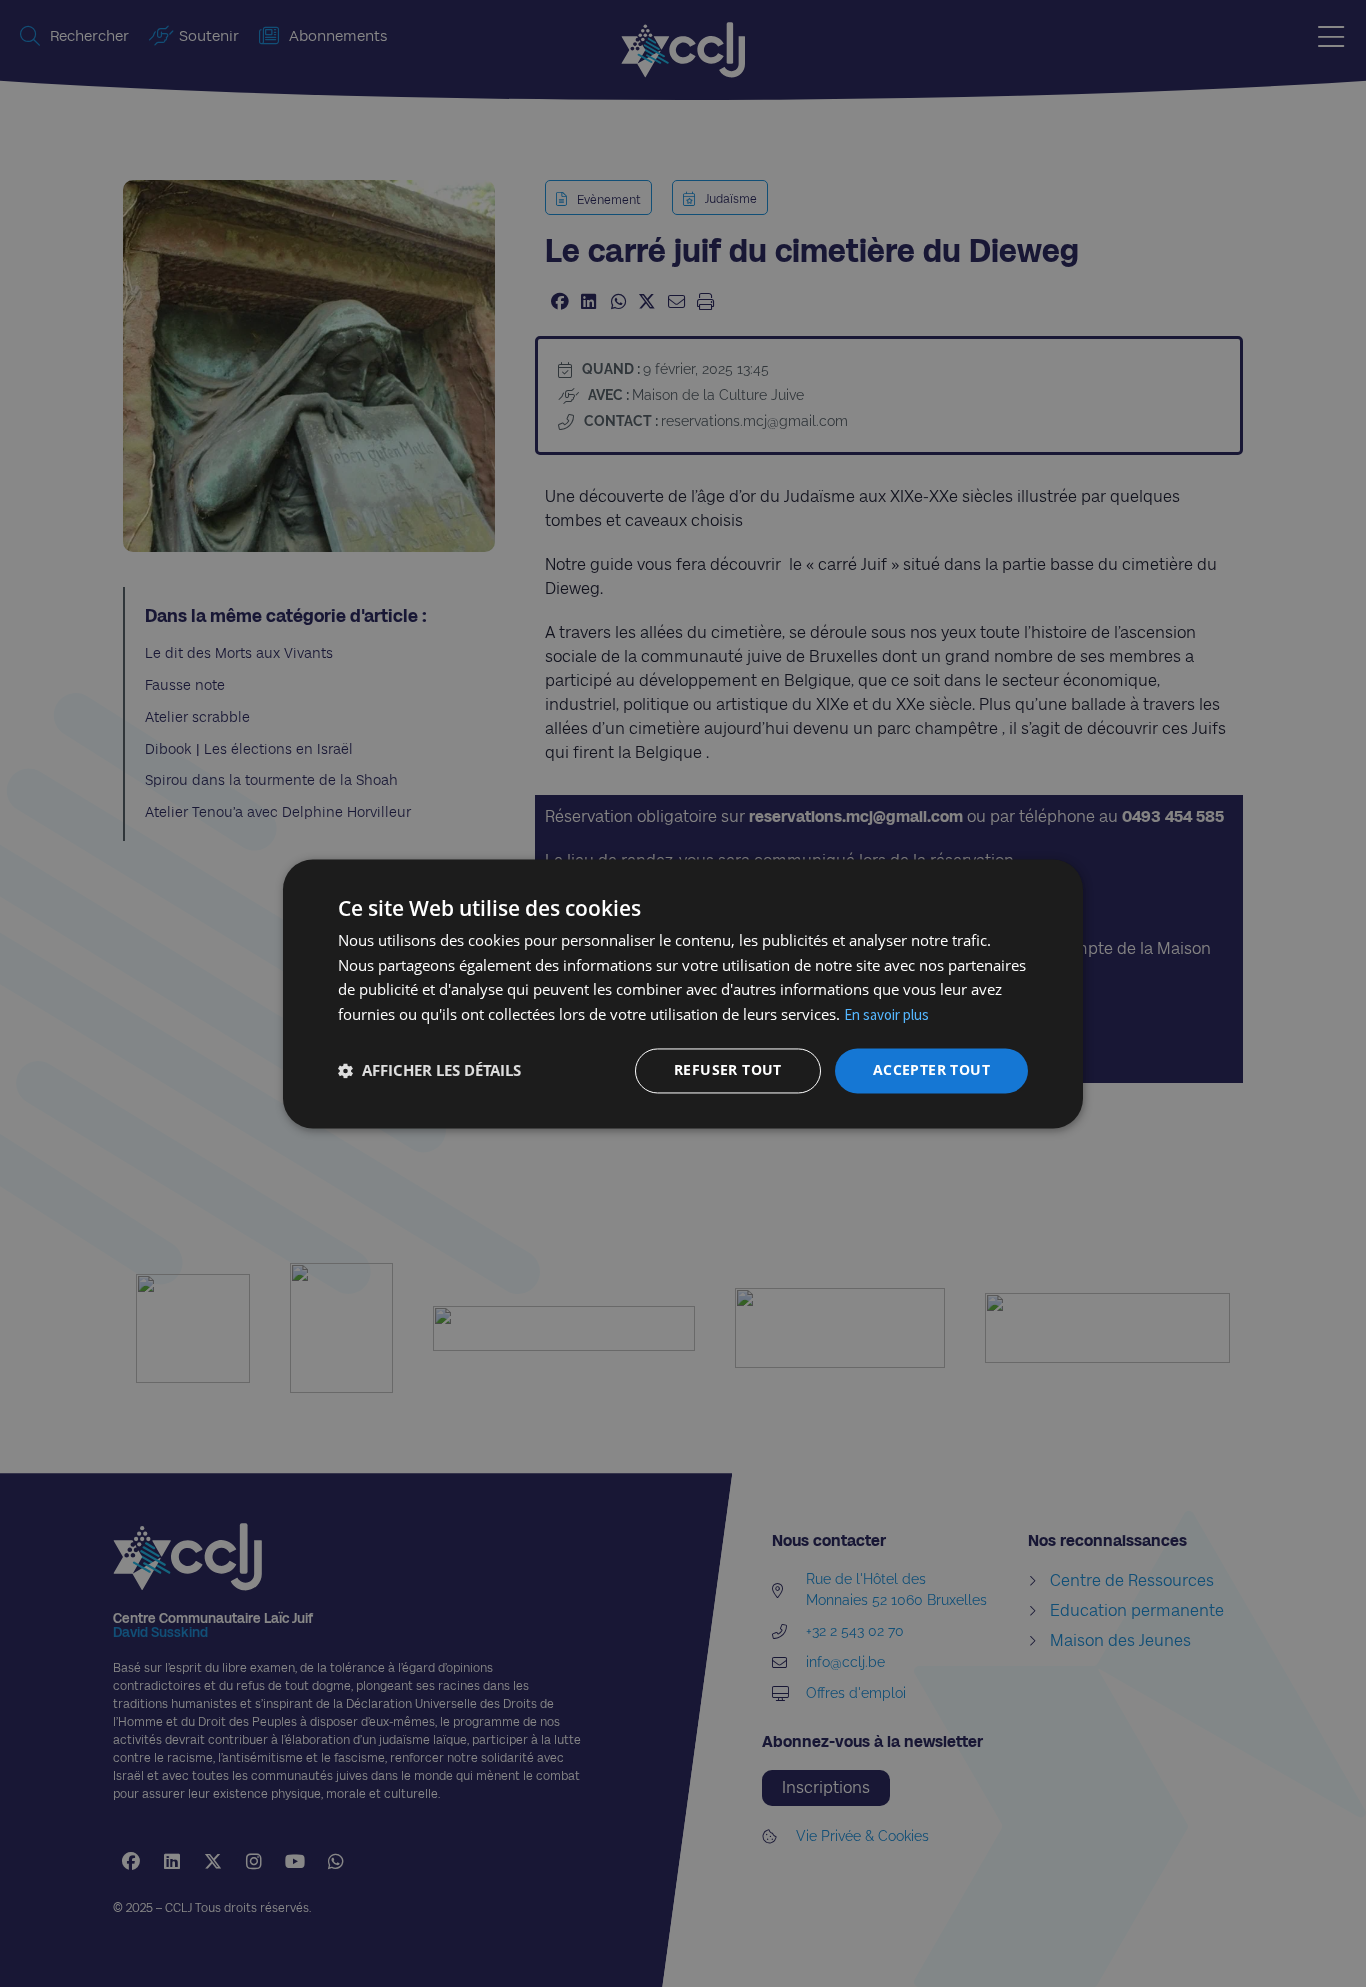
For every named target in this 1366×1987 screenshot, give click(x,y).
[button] (429, 1071)
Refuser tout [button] (728, 1069)
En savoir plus (886, 1015)
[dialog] (683, 993)
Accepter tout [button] (931, 1069)
